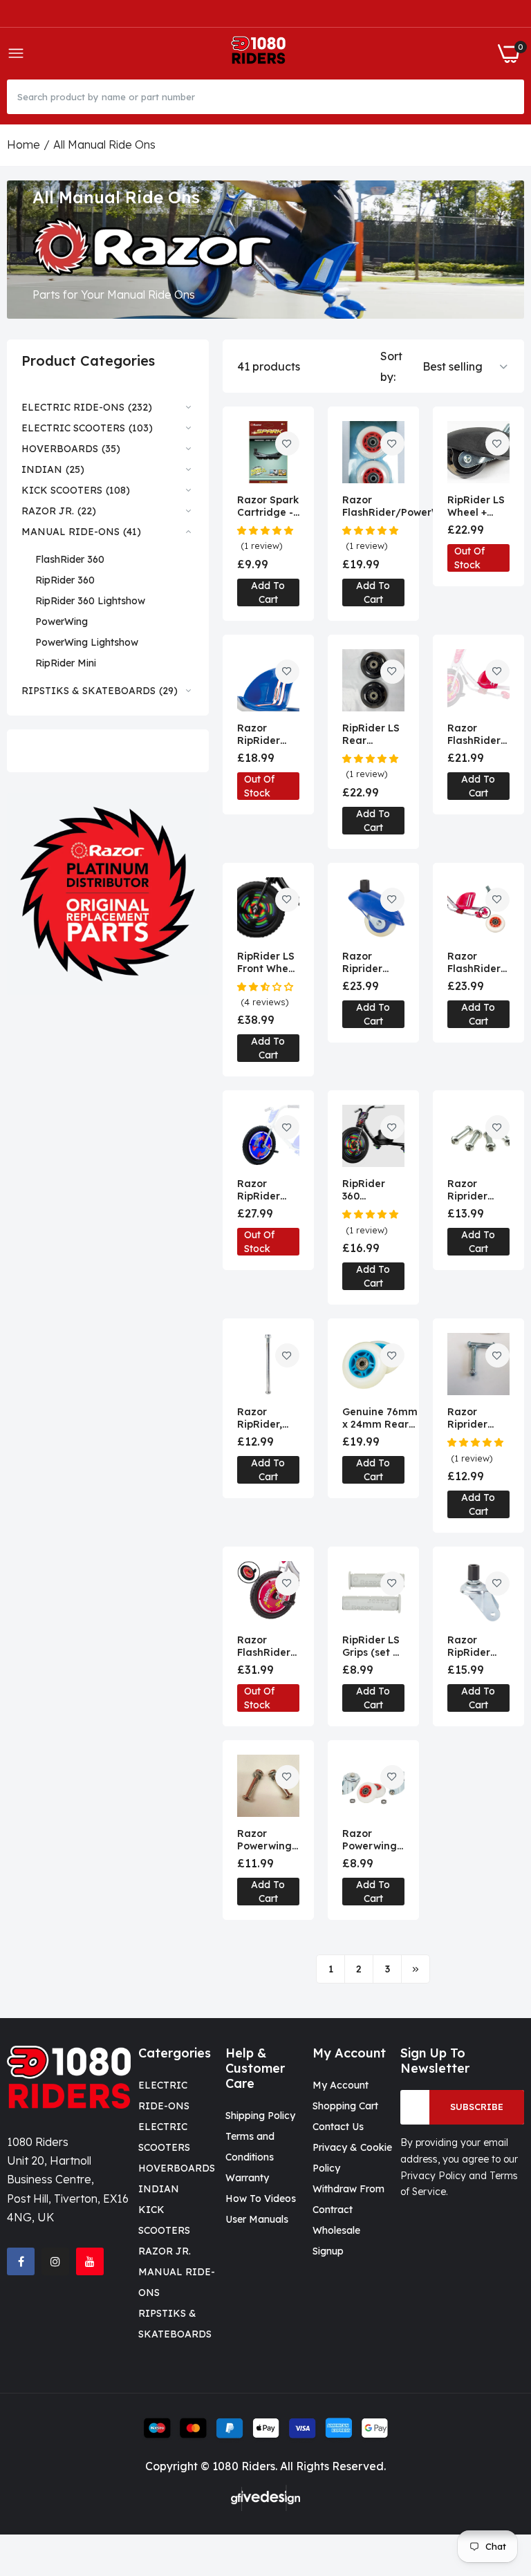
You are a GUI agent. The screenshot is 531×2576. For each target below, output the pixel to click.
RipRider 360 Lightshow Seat (367, 1190)
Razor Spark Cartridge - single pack (268, 506)
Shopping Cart (345, 2106)
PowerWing (62, 622)
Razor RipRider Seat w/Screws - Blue (264, 734)
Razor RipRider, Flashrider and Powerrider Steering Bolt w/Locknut (264, 1418)
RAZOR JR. (165, 2251)
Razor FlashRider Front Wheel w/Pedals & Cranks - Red (267, 1646)
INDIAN (159, 2189)
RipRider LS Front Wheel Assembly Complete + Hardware (267, 962)
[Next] (416, 1969)
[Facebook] (21, 2261)
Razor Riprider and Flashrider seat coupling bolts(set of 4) (476, 1190)
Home (24, 144)
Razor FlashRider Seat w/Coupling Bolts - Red (476, 734)
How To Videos (261, 2199)
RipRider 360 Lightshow (90, 601)
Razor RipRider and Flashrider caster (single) (473, 1646)
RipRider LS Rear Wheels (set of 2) (371, 734)
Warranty (247, 2178)
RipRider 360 (65, 580)
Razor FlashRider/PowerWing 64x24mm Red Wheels (400, 506)
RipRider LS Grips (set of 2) (373, 1646)
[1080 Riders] (261, 54)
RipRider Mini (66, 663)
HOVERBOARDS (177, 2168)
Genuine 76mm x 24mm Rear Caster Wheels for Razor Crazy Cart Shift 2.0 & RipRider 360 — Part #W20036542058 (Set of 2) (383, 1418)
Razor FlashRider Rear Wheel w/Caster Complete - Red (476, 962)
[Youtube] (90, 2261)
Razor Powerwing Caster (370, 1840)
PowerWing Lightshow (87, 642)
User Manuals (257, 2219)
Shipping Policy (260, 2116)
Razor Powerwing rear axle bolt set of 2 (267, 1840)
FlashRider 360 (70, 559)
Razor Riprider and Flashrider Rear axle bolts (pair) (475, 1418)
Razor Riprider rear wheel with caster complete (370, 962)
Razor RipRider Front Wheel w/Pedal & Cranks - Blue (267, 1190)
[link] (108, 894)
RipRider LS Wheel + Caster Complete (476, 506)
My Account (341, 2085)
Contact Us (338, 2127)
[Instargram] (55, 2261)
